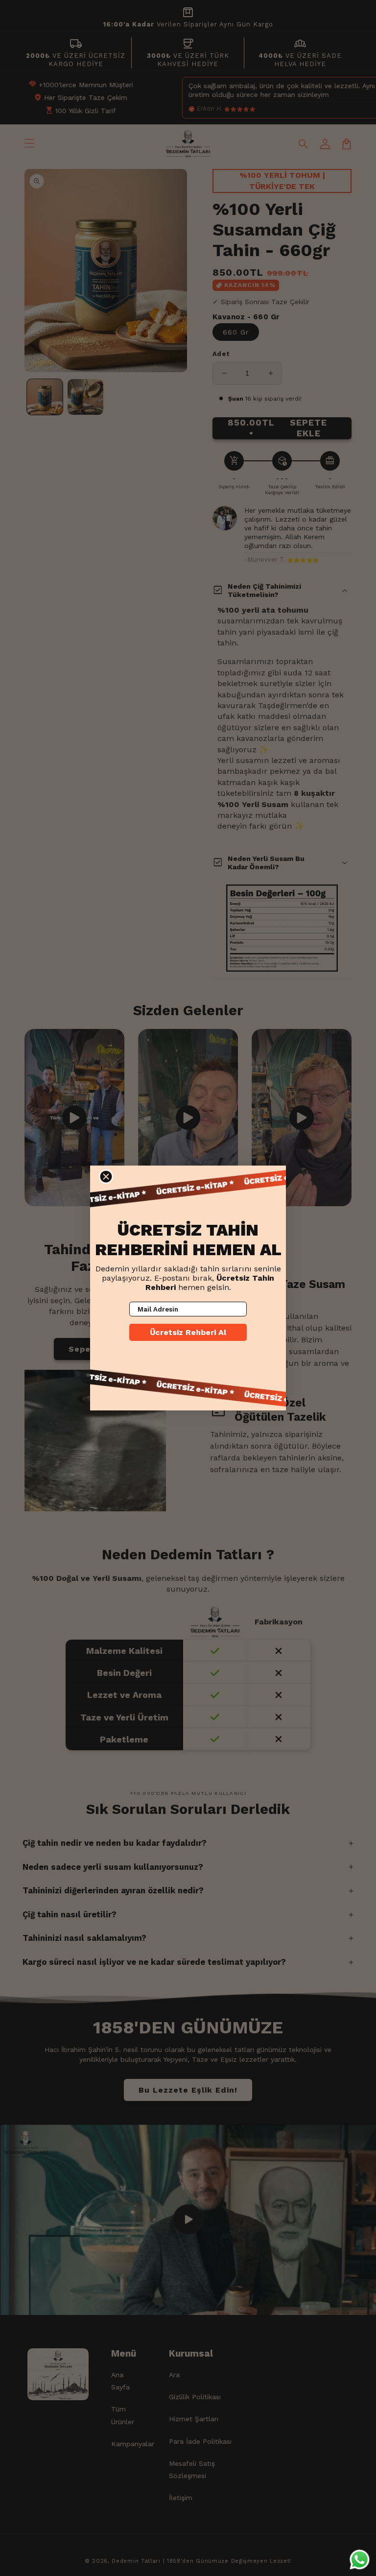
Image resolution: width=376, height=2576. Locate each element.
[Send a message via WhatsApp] (360, 2560)
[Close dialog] (106, 1177)
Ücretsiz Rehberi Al (188, 1332)
